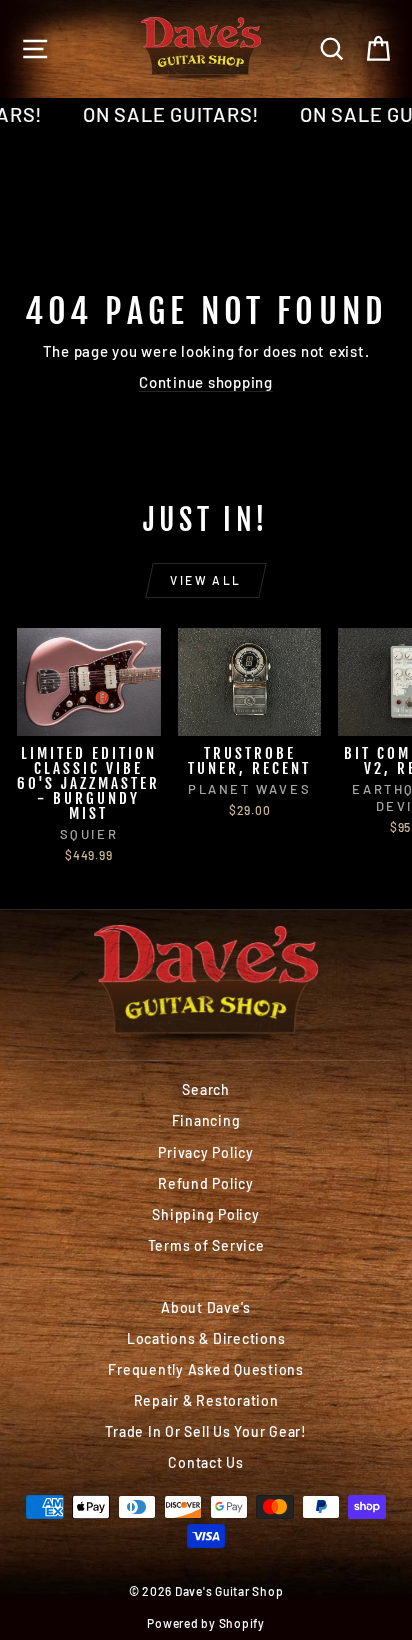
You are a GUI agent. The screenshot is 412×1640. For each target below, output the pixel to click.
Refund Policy (206, 1183)
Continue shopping (206, 382)
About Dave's (206, 1307)
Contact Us (206, 1462)
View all (205, 580)
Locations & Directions (206, 1338)
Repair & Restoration (206, 1400)
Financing (206, 1120)
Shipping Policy (205, 1214)
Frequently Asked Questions (206, 1369)
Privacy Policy (206, 1152)
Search (206, 1089)
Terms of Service (206, 1245)
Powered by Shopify (206, 1623)
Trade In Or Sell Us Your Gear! (206, 1431)
